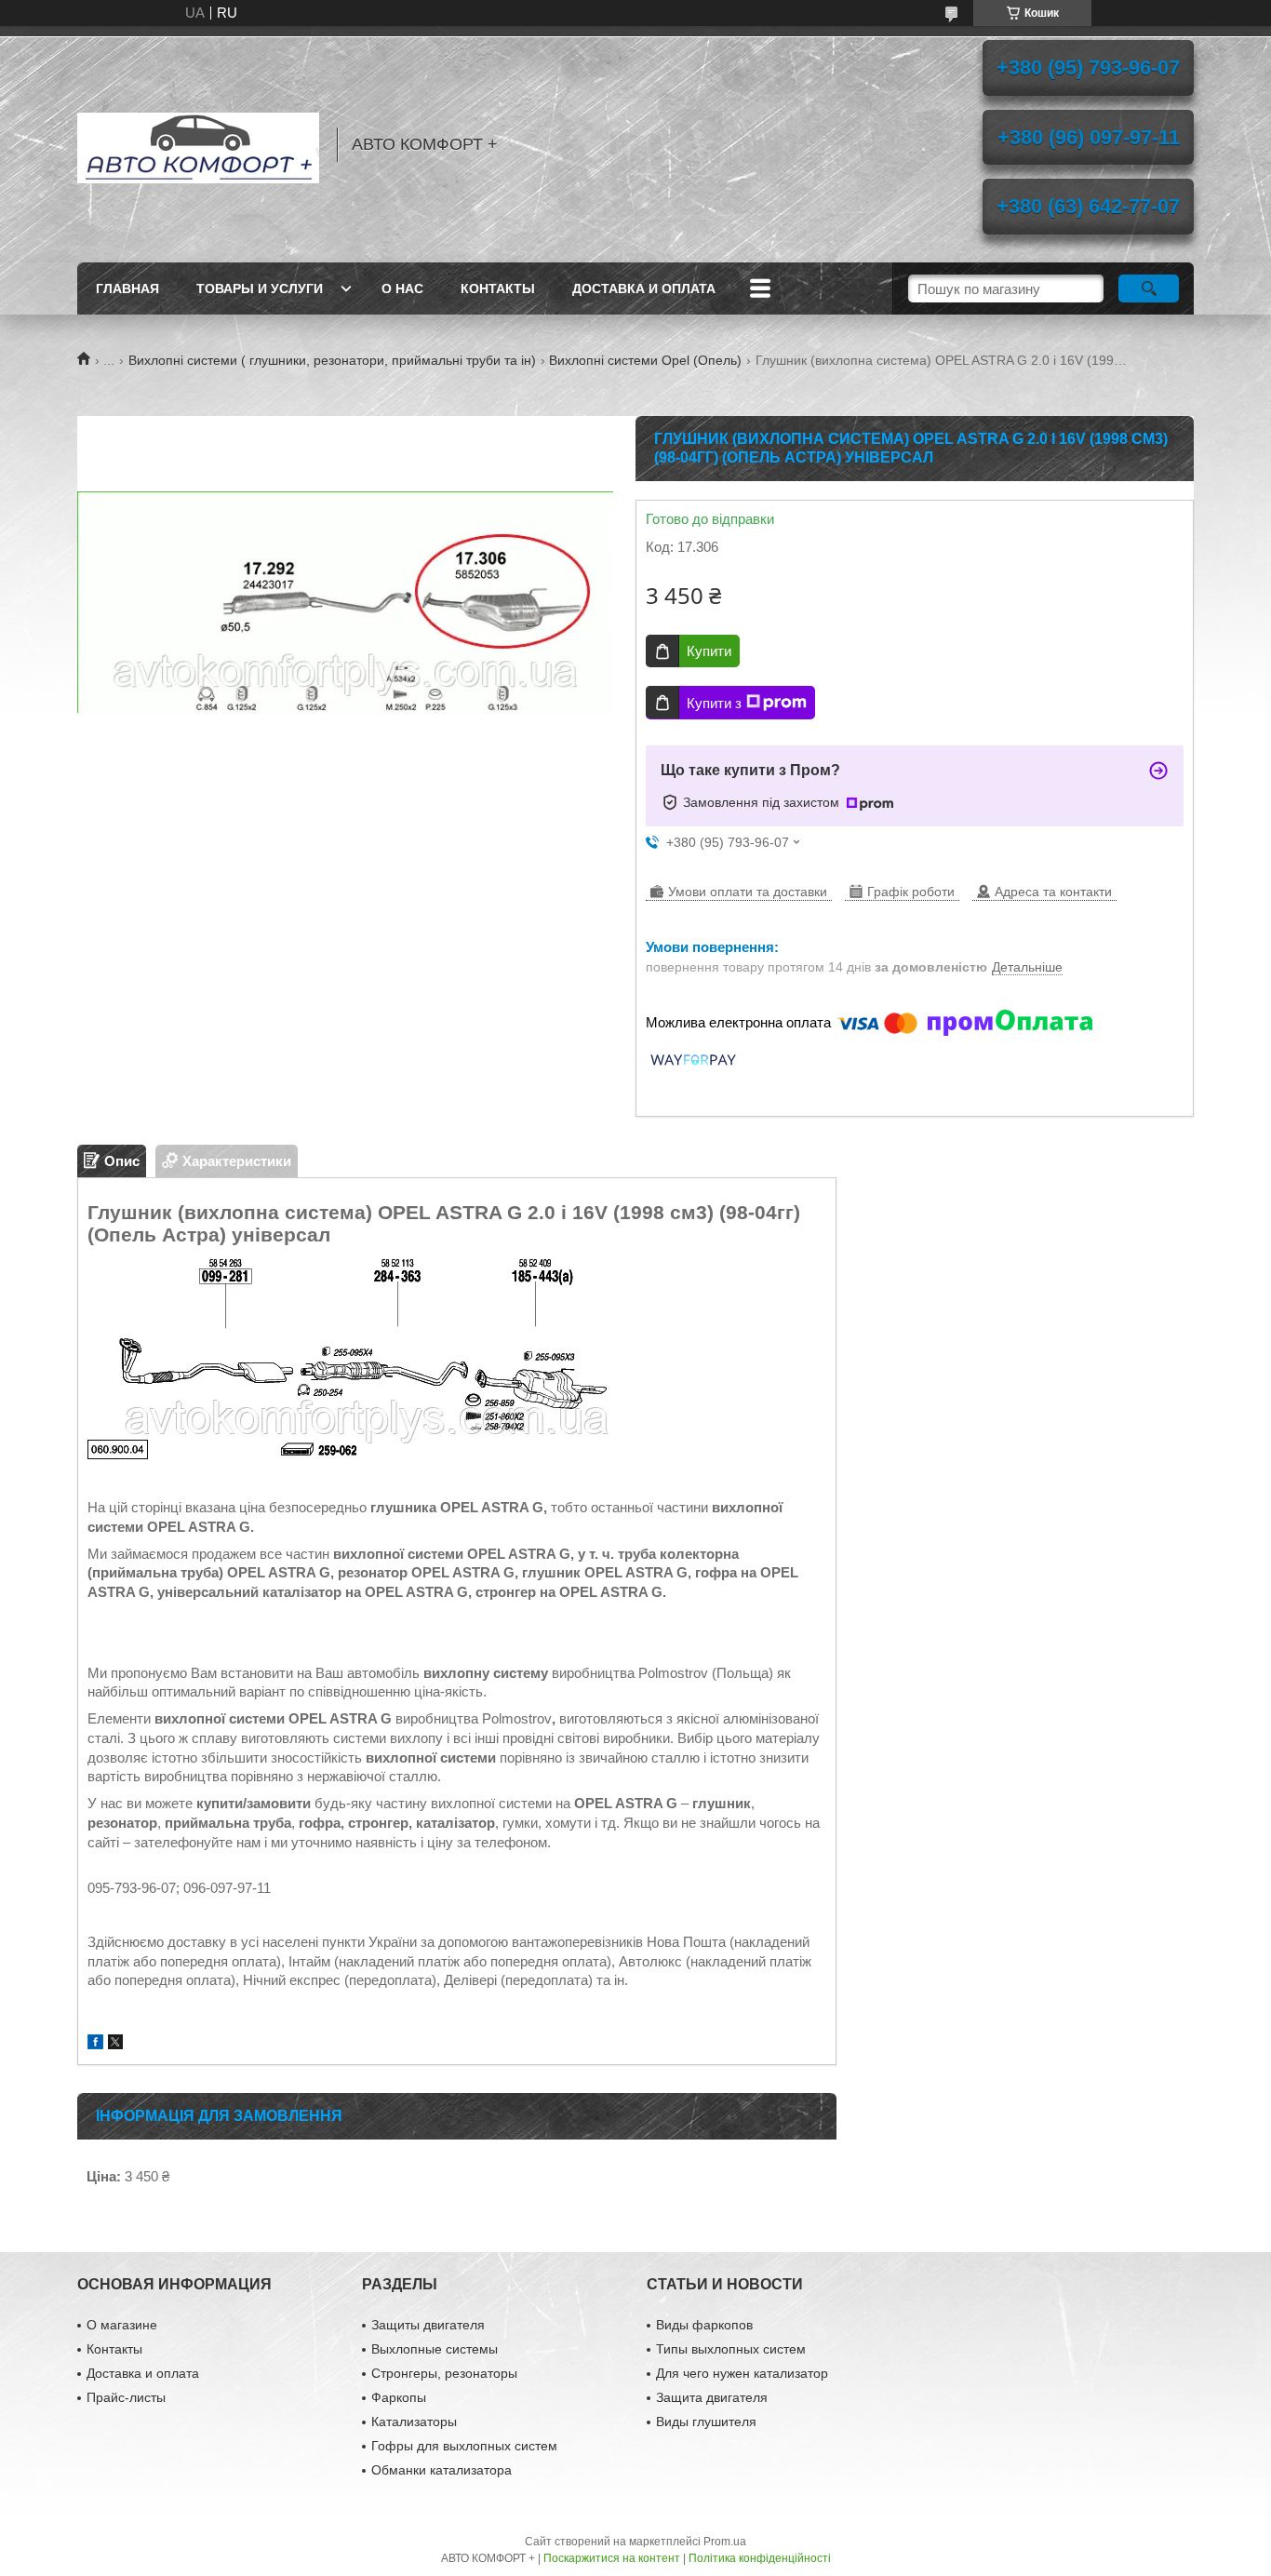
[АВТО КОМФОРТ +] (198, 144)
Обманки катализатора (442, 2470)
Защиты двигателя (428, 2325)
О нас (402, 288)
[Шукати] (1149, 288)
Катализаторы (414, 2422)
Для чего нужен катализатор (742, 2373)
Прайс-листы (126, 2397)
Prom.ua (725, 2542)
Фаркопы (399, 2397)
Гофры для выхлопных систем (464, 2446)
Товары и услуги (260, 288)
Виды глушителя (706, 2422)
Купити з (714, 703)
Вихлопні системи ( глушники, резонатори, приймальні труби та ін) (332, 360)
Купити (709, 651)
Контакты (498, 288)
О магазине (122, 2325)
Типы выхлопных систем (731, 2349)
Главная (127, 288)
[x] (115, 2044)
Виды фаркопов (704, 2325)
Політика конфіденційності (760, 2558)
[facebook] (95, 2044)
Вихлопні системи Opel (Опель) (645, 360)
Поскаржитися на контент (612, 2558)
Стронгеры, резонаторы (444, 2373)
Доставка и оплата (644, 288)
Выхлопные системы (435, 2349)
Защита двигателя (712, 2397)
